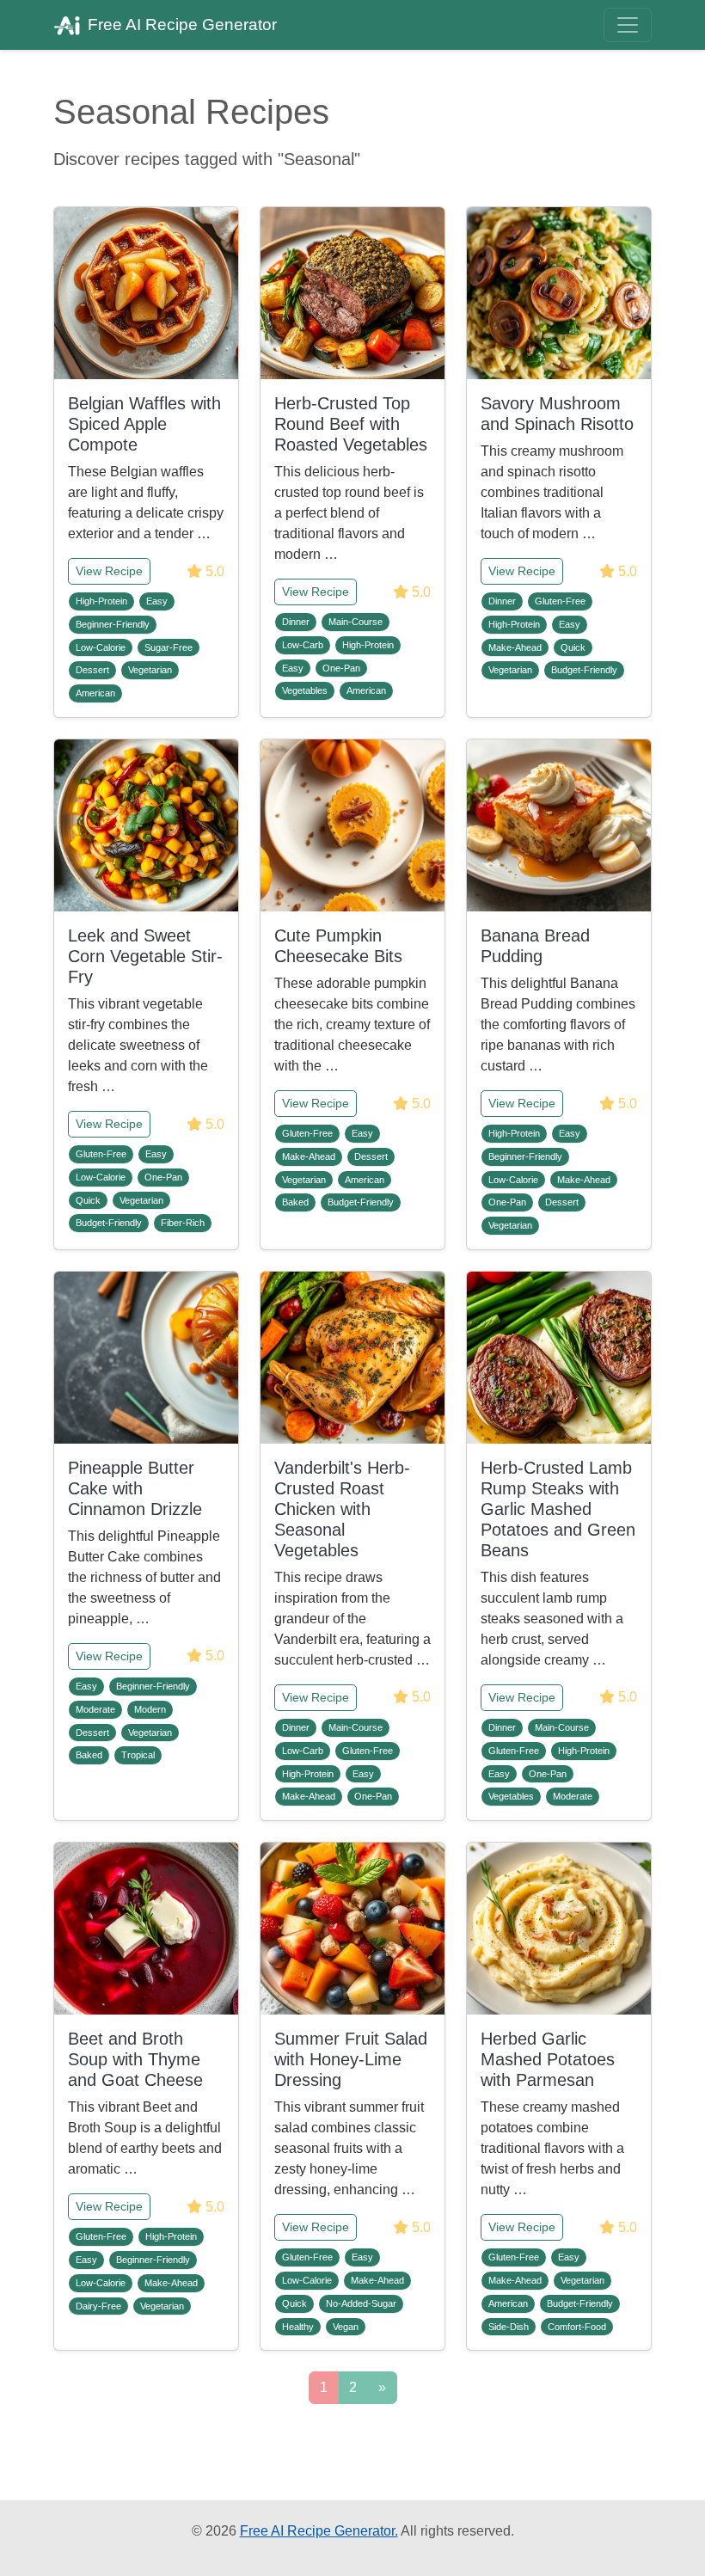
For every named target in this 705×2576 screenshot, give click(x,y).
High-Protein (101, 601)
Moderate (95, 1709)
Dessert (92, 670)
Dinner (296, 622)
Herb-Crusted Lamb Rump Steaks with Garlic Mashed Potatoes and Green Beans (558, 1509)
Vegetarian (150, 670)
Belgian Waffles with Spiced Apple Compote (144, 424)
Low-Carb (303, 645)
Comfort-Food (577, 2327)
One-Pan (341, 668)
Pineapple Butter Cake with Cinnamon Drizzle (135, 1488)
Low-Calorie (101, 647)
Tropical (138, 1755)
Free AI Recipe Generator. (319, 2531)
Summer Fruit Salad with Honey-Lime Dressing (351, 2059)
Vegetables (305, 690)
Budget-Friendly (584, 670)
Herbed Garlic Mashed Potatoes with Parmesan (548, 2059)
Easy (157, 601)
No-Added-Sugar (361, 2303)
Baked (295, 1202)
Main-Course (356, 622)
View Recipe (109, 571)
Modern (150, 1709)
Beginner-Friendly (113, 624)
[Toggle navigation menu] (628, 25)
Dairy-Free (98, 2306)
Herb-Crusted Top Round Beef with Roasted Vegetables (351, 424)
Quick (573, 647)
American (95, 693)
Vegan (346, 2327)
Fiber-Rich (183, 1223)
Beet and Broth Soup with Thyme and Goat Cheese (135, 2059)
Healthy (298, 2327)
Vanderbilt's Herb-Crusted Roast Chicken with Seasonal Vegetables (342, 1509)
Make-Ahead (515, 647)
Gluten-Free (560, 601)
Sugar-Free (169, 647)
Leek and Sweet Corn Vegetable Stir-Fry (145, 956)
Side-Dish (509, 2327)
